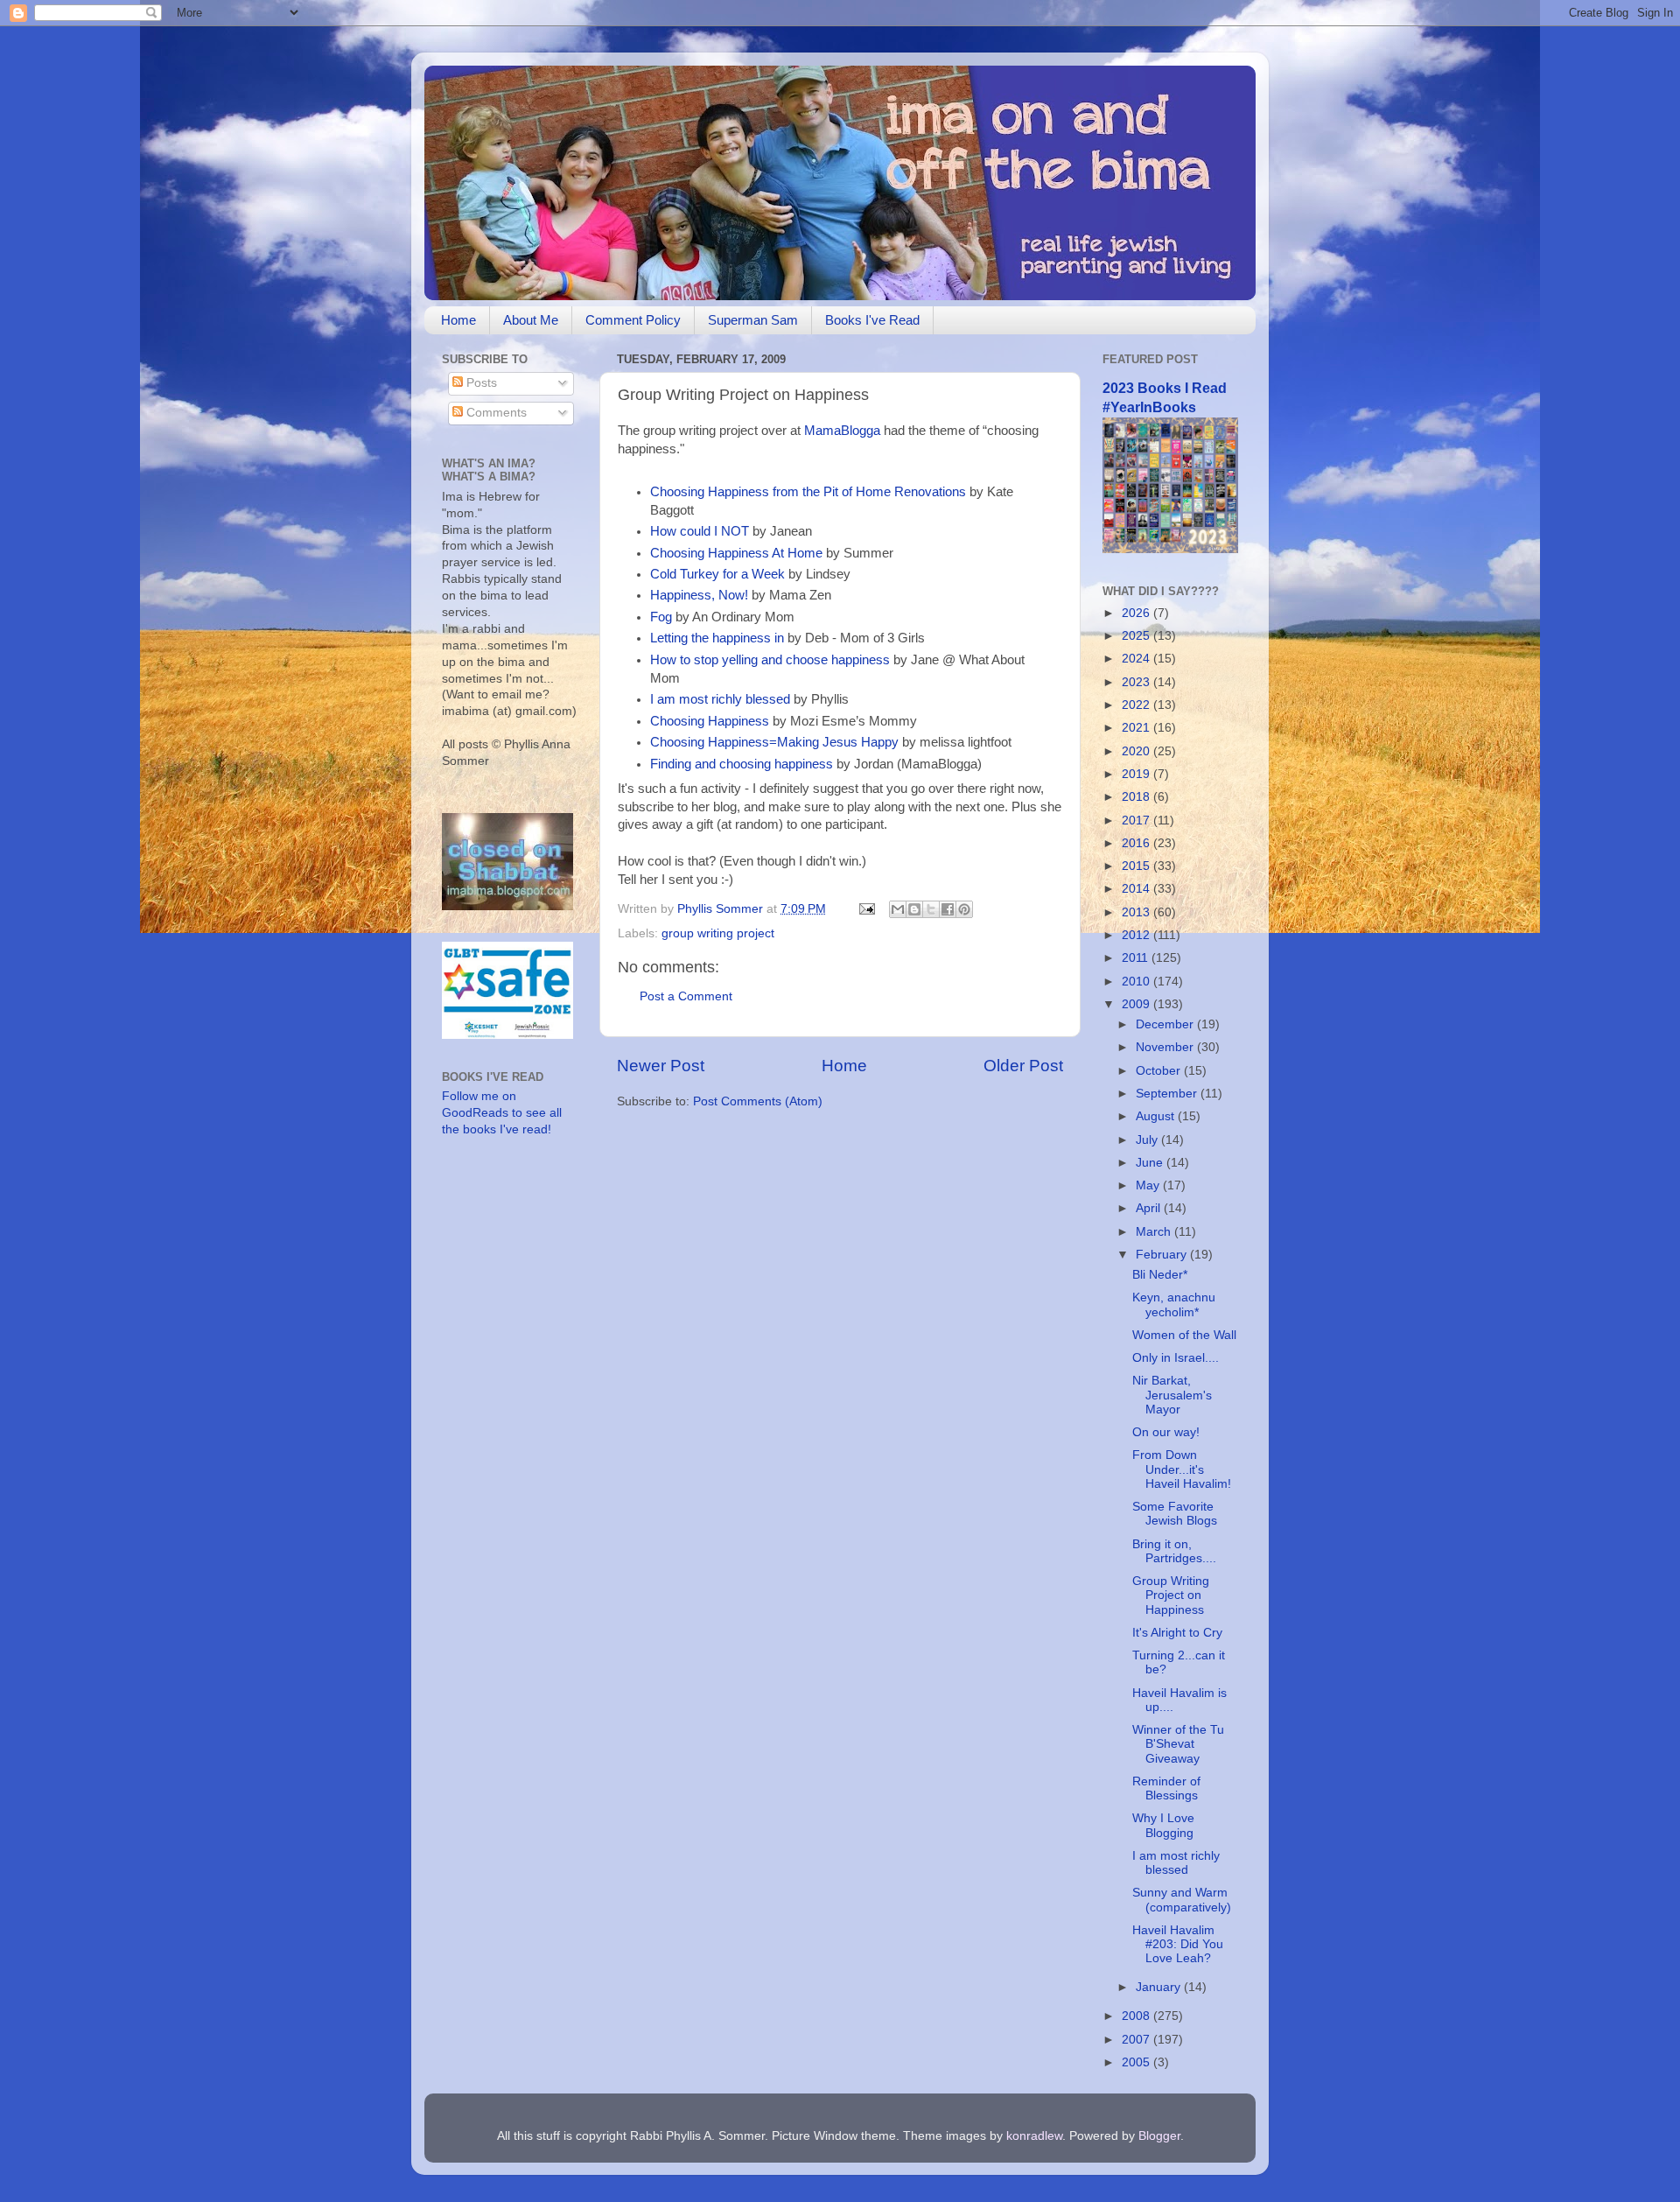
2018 (1137, 797)
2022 (1137, 705)
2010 (1137, 982)
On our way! (1166, 1432)
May (1149, 1185)
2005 (1137, 2062)
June (1151, 1163)
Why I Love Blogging (1163, 1825)
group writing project (718, 933)
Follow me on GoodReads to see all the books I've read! (502, 1113)
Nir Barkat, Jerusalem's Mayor (1172, 1395)
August (1157, 1116)
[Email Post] (866, 909)
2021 (1137, 728)
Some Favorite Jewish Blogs (1175, 1514)
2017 (1137, 820)
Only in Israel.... (1176, 1358)
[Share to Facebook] (948, 909)
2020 (1137, 751)
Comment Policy (633, 320)
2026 (1137, 613)
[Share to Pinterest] (964, 909)
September (1168, 1094)
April (1150, 1208)
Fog (661, 617)
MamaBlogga (842, 431)
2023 (1137, 682)
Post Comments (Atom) (758, 1101)
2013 (1137, 912)
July (1148, 1140)
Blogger (1159, 2136)
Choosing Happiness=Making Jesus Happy (774, 742)
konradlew (1034, 2136)
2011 (1137, 958)
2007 (1137, 2040)
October (1160, 1071)
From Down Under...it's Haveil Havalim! (1182, 1469)
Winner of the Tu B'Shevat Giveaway (1178, 1744)
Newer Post (661, 1066)
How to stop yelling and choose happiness (770, 660)
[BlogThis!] (914, 909)
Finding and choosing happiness (742, 764)
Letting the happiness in (717, 638)
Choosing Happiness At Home (736, 553)
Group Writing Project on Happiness (1171, 1595)
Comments (495, 413)
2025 (1137, 636)
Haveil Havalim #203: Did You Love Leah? (1178, 1944)
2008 (1137, 2016)
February (1163, 1255)
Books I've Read (872, 320)
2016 (1137, 843)
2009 (1137, 1004)
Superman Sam (753, 320)
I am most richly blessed (720, 699)
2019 (1137, 774)
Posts (480, 383)
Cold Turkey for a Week (717, 574)
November (1166, 1047)
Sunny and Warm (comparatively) (1182, 1900)
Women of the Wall (1184, 1335)
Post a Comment (686, 996)
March (1155, 1232)
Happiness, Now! (699, 595)
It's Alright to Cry (1177, 1633)
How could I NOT (700, 531)
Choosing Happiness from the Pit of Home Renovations (808, 492)
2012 (1137, 935)
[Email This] (898, 909)
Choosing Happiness (710, 721)
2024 (1137, 659)
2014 (1137, 889)
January (1160, 1987)
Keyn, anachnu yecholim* (1174, 1304)
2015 (1137, 866)
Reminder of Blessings (1166, 1788)
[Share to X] (931, 909)
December (1166, 1024)
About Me (531, 320)
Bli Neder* (1160, 1275)
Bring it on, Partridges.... (1174, 1551)
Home (458, 320)
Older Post (1023, 1066)
